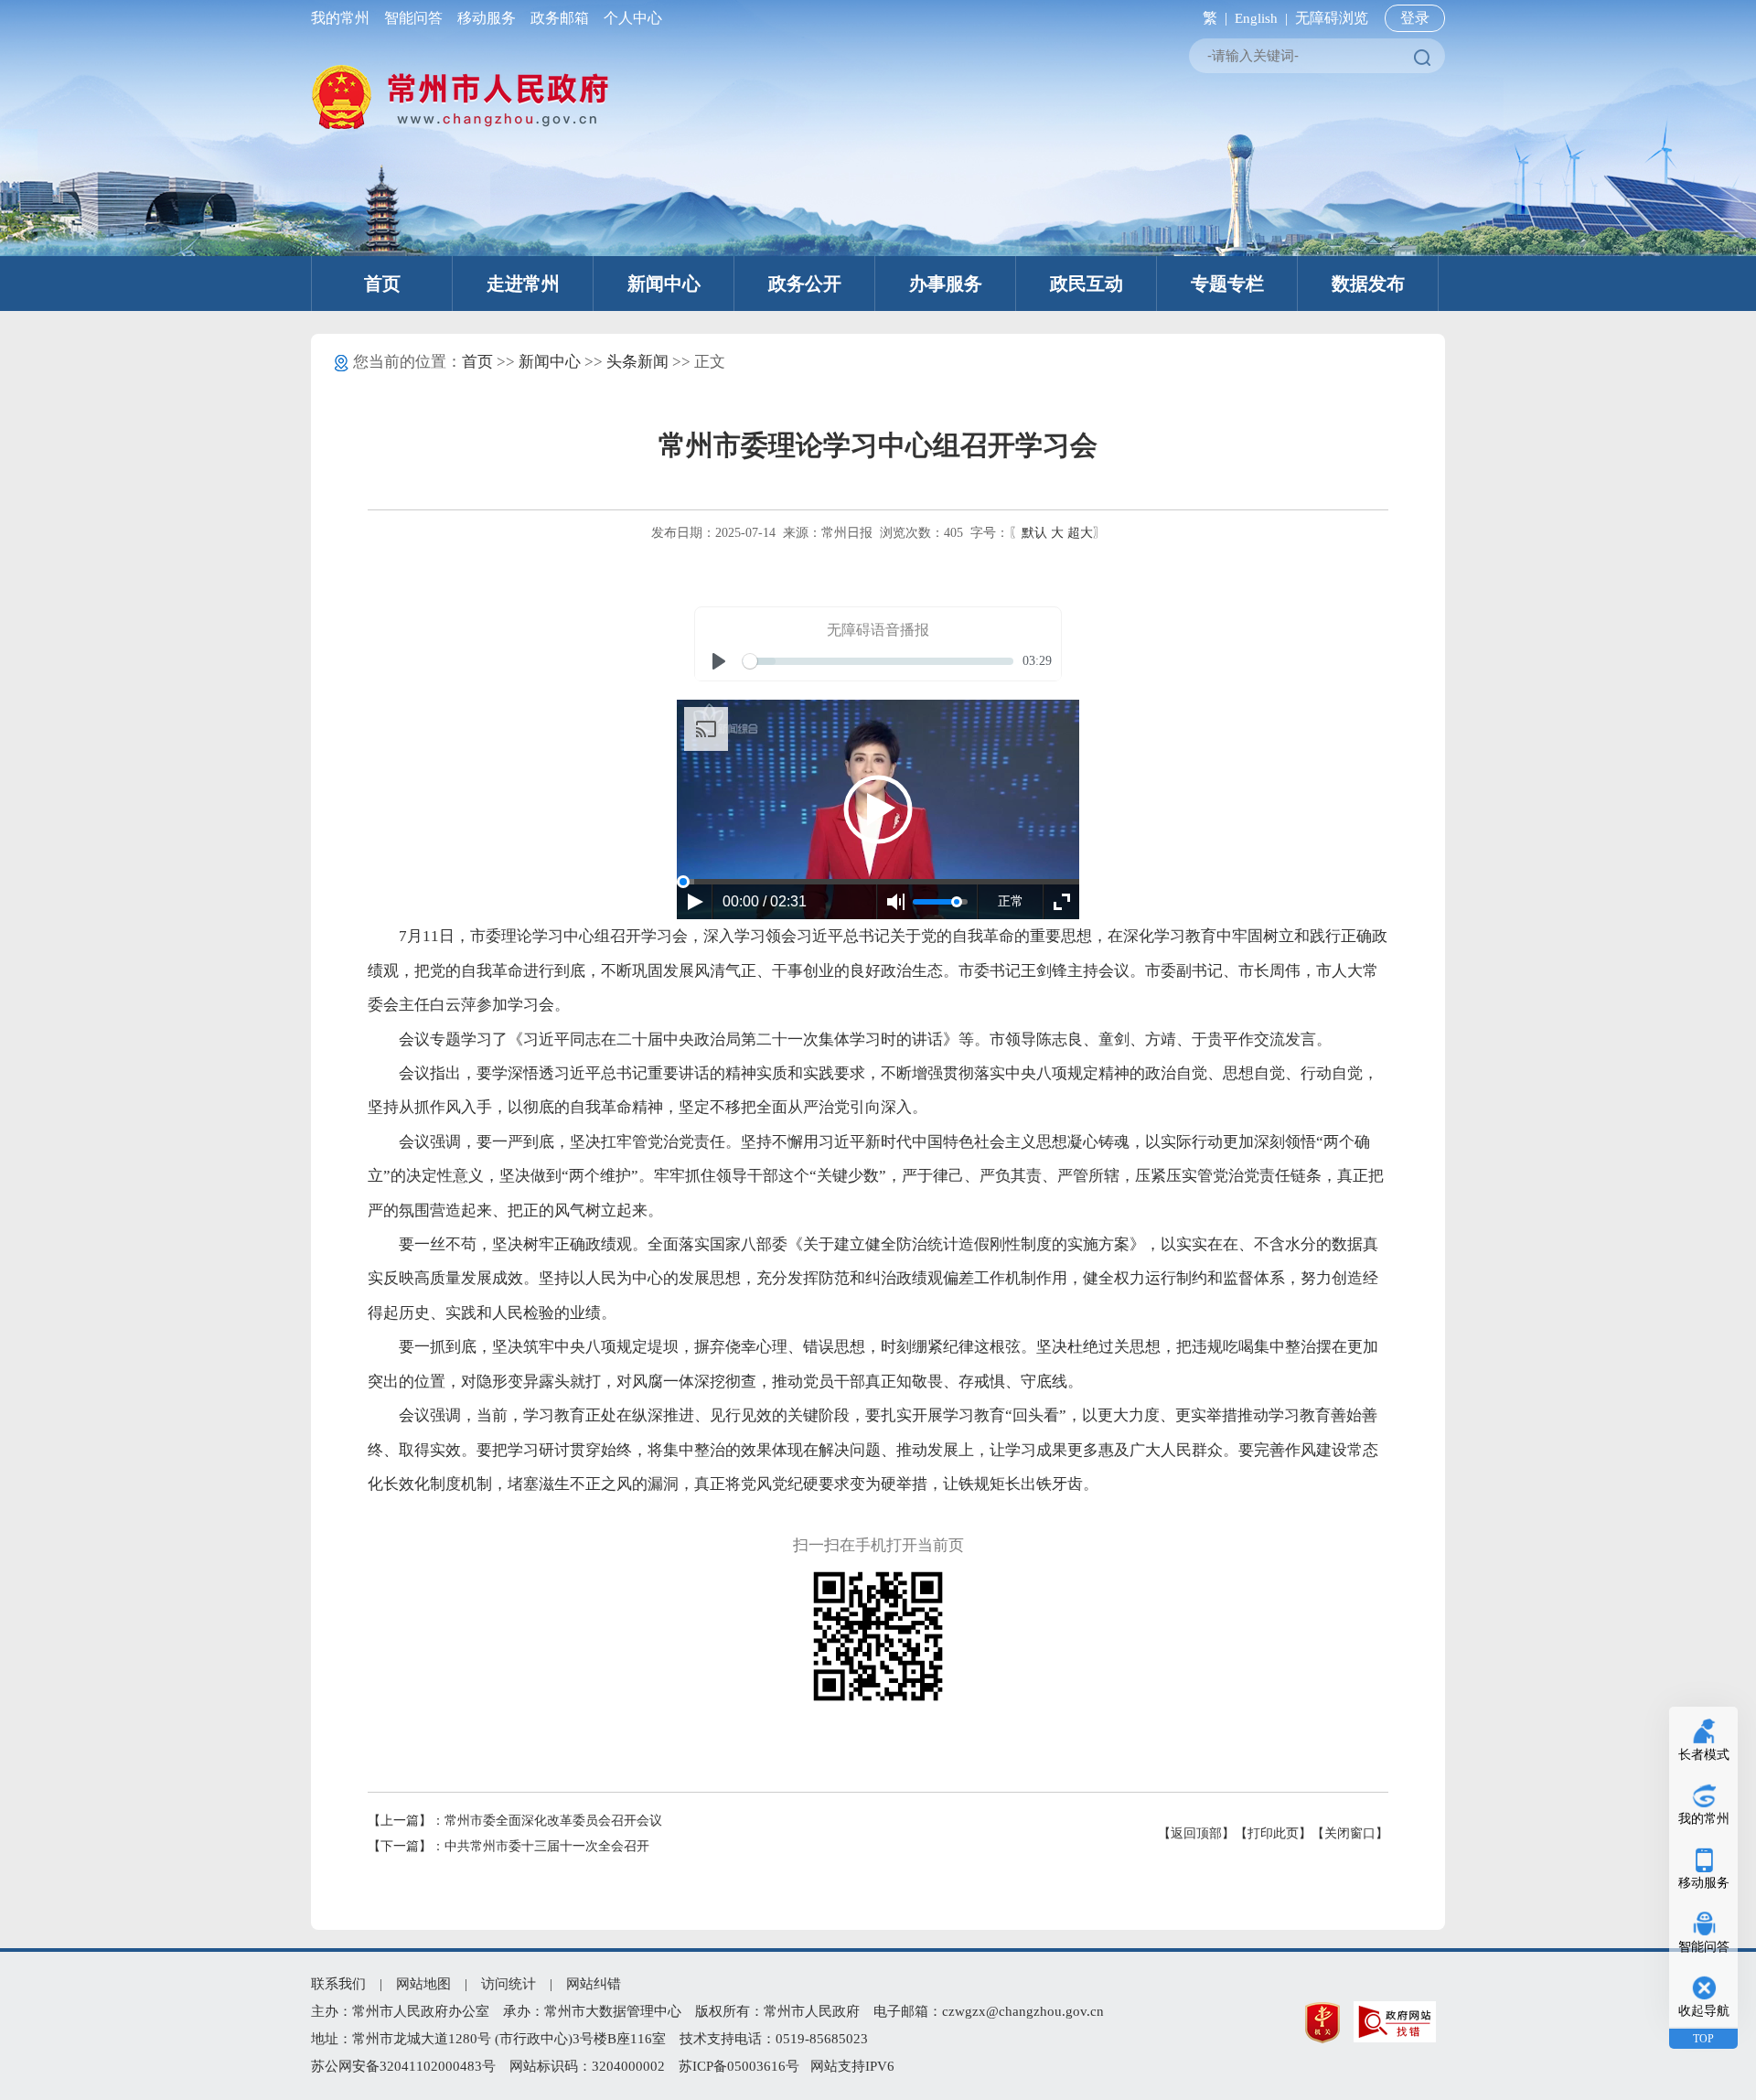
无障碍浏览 (1332, 18)
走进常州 (523, 284)
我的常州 (344, 18)
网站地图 (423, 1984)
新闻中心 (664, 284)
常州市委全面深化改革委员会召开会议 (553, 1821)
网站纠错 (594, 1984)
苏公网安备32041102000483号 (403, 2066)
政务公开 (805, 284)
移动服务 (487, 18)
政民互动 (1087, 284)
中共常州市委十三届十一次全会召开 (547, 1846)
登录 (1415, 18)
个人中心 (629, 18)
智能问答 (413, 18)
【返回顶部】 (1196, 1833)
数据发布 (1368, 284)
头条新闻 (637, 362)
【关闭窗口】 (1350, 1833)
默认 (1034, 533)
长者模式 (1704, 1755)
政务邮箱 (560, 18)
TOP (1703, 2039)
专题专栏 (1227, 284)
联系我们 (338, 1984)
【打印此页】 (1273, 1833)
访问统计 (509, 1984)
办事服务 (946, 284)
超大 (1080, 533)
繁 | (1211, 18)
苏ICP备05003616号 (739, 2066)
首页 (382, 284)
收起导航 (1704, 2011)
